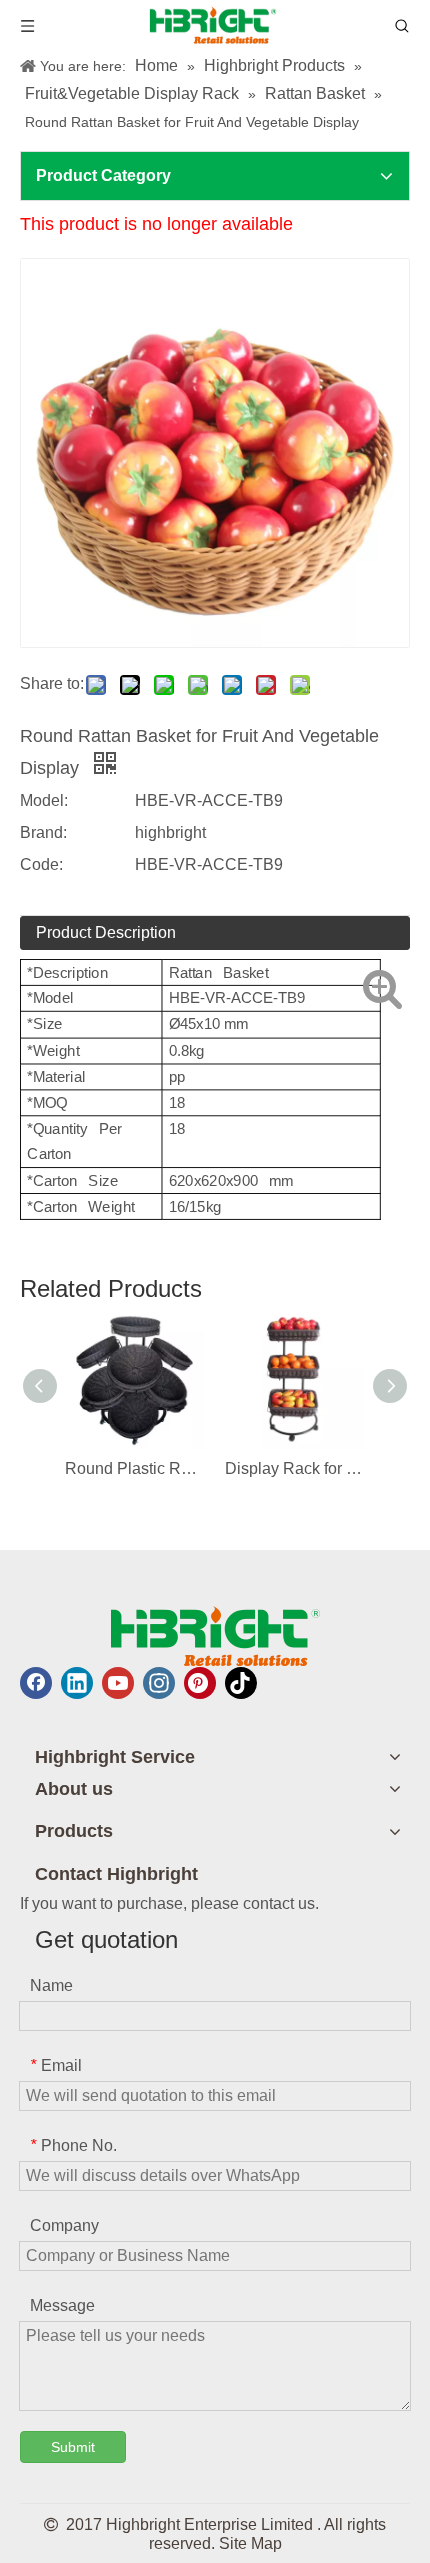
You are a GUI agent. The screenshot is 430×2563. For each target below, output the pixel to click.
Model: (44, 800)
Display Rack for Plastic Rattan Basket (295, 1468)
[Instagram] (159, 1683)
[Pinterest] (200, 1683)
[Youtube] (118, 1683)
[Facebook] (36, 1683)
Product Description (106, 932)
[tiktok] (241, 1683)
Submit (73, 2447)
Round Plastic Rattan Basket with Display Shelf (135, 1468)
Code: (41, 864)
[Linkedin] (77, 1683)
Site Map (250, 2543)
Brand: (43, 832)
